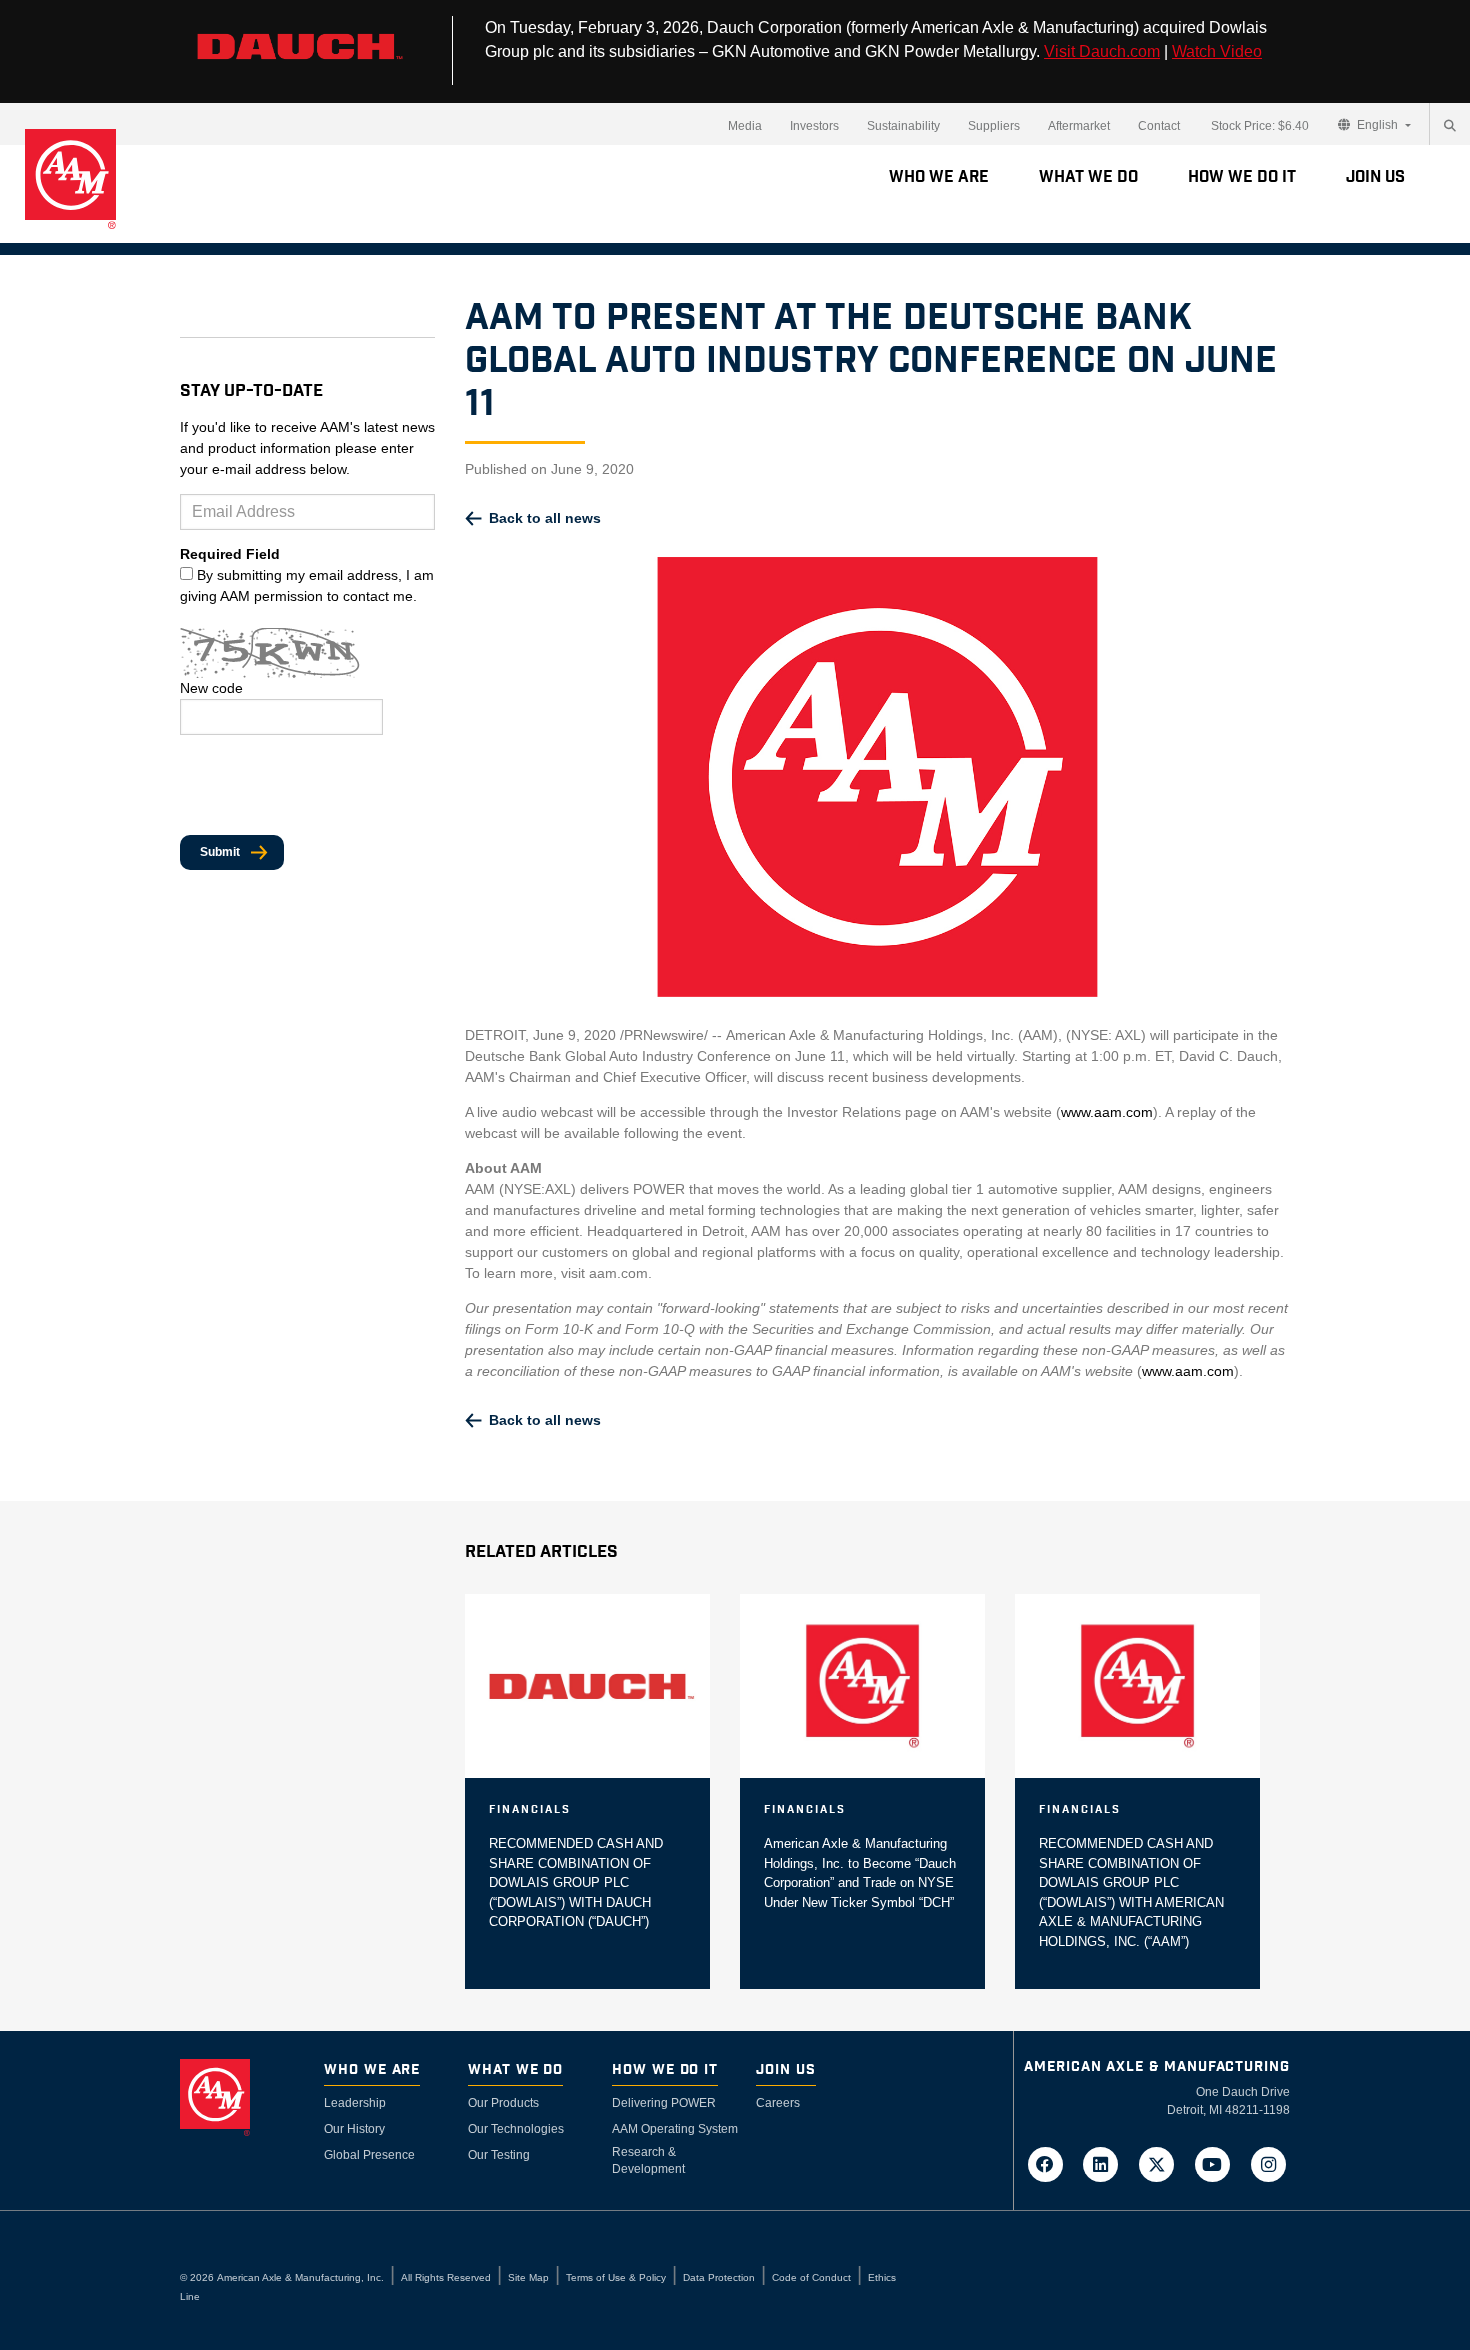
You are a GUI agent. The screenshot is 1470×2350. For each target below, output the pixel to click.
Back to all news (545, 518)
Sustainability (903, 126)
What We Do (1088, 177)
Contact (1159, 126)
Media (745, 126)
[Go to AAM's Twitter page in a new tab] (1163, 2163)
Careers (778, 2103)
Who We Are (939, 177)
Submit (220, 852)
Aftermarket (1079, 126)
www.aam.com (1107, 1112)
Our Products (503, 2103)
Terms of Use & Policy (616, 2277)
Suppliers (994, 126)
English (1377, 125)
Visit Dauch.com (1102, 51)
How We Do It (1242, 177)
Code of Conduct (811, 2277)
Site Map (528, 2277)
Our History (354, 2129)
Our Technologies (516, 2129)
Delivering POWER (664, 2103)
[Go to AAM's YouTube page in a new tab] (1219, 2163)
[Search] (1450, 126)
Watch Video (1217, 51)
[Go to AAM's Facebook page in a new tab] (1051, 2163)
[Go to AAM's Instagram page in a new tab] (1268, 2163)
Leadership (355, 2103)
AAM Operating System (675, 2129)
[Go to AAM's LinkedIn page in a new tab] (1107, 2163)
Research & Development (648, 2160)
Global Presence (369, 2155)
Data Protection (719, 2277)
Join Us (1375, 177)
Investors (814, 126)
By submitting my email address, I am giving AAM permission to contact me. (307, 585)
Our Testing (499, 2155)
